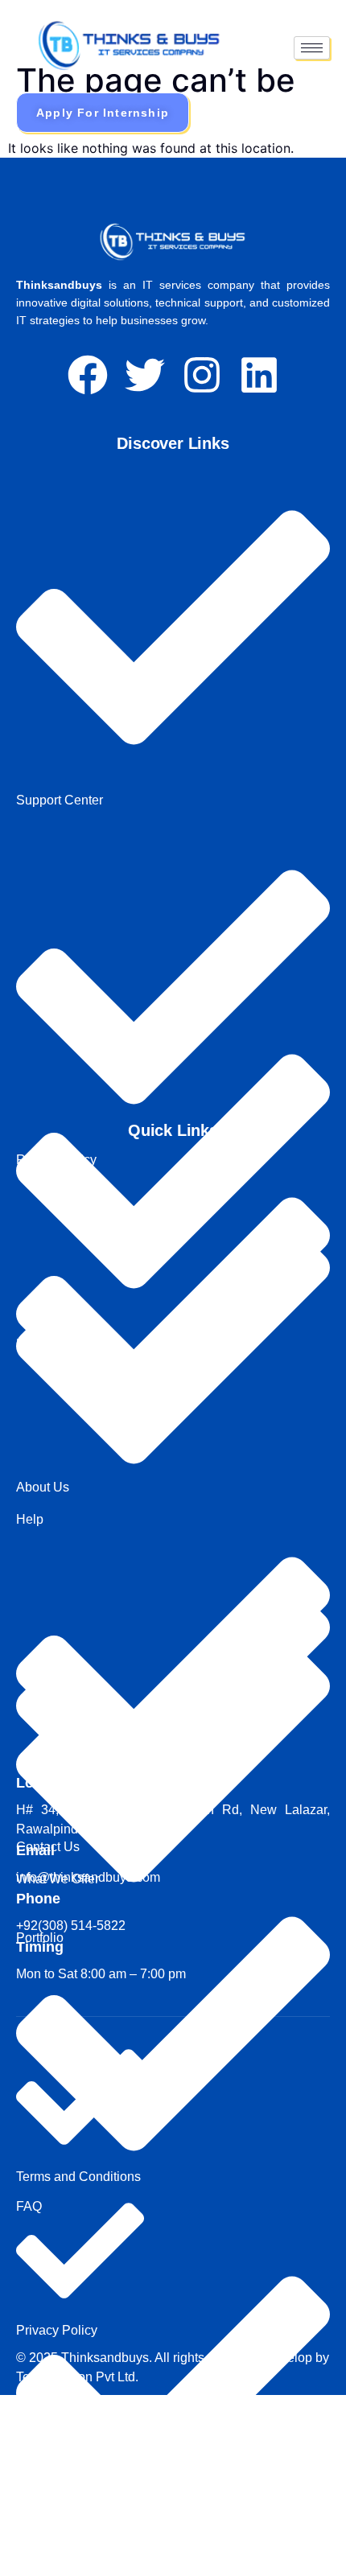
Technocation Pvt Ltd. (77, 2377)
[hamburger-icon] (312, 48)
